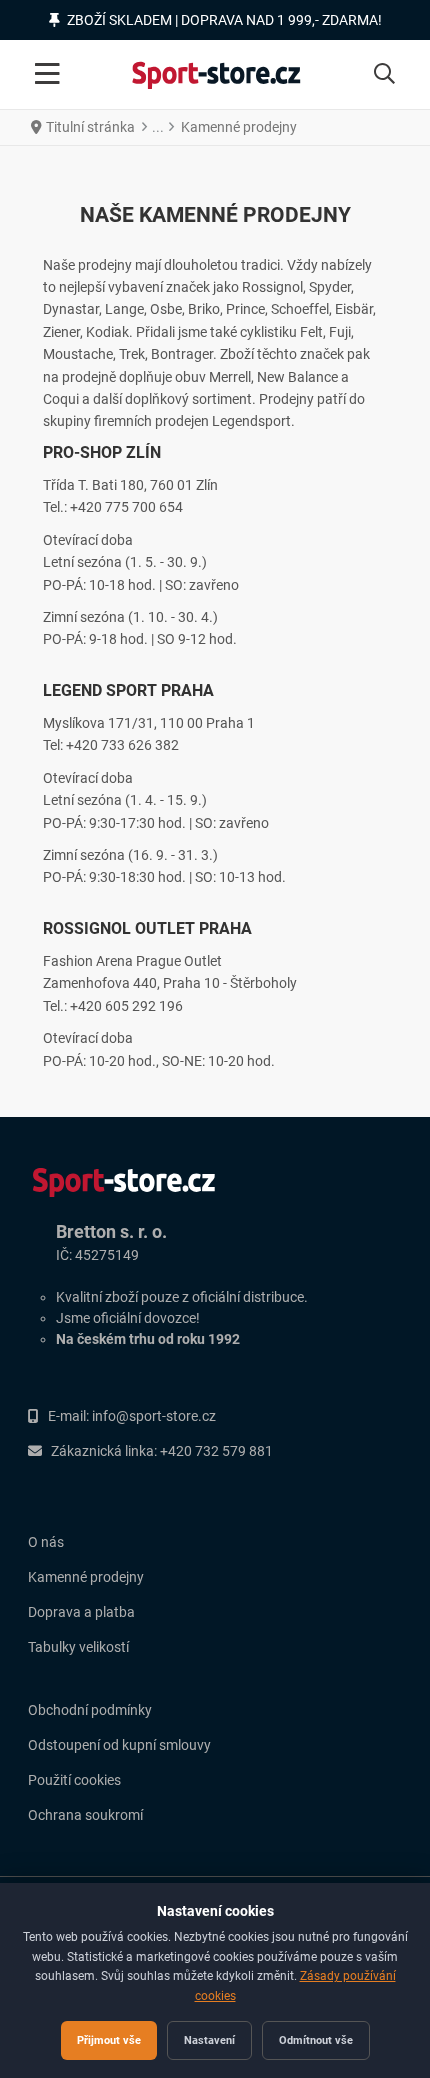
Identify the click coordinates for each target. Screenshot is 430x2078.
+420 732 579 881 (216, 1451)
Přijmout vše (109, 2040)
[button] (384, 75)
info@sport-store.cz (154, 1416)
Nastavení (209, 2040)
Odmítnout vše (316, 2040)
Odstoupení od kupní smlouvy (119, 1745)
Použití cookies (74, 1780)
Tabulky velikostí (78, 1647)
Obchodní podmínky (90, 1710)
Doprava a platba (81, 1612)
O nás (46, 1542)
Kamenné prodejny (86, 1577)
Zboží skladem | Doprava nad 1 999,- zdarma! (224, 20)
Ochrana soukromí (85, 1815)
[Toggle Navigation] (47, 75)
